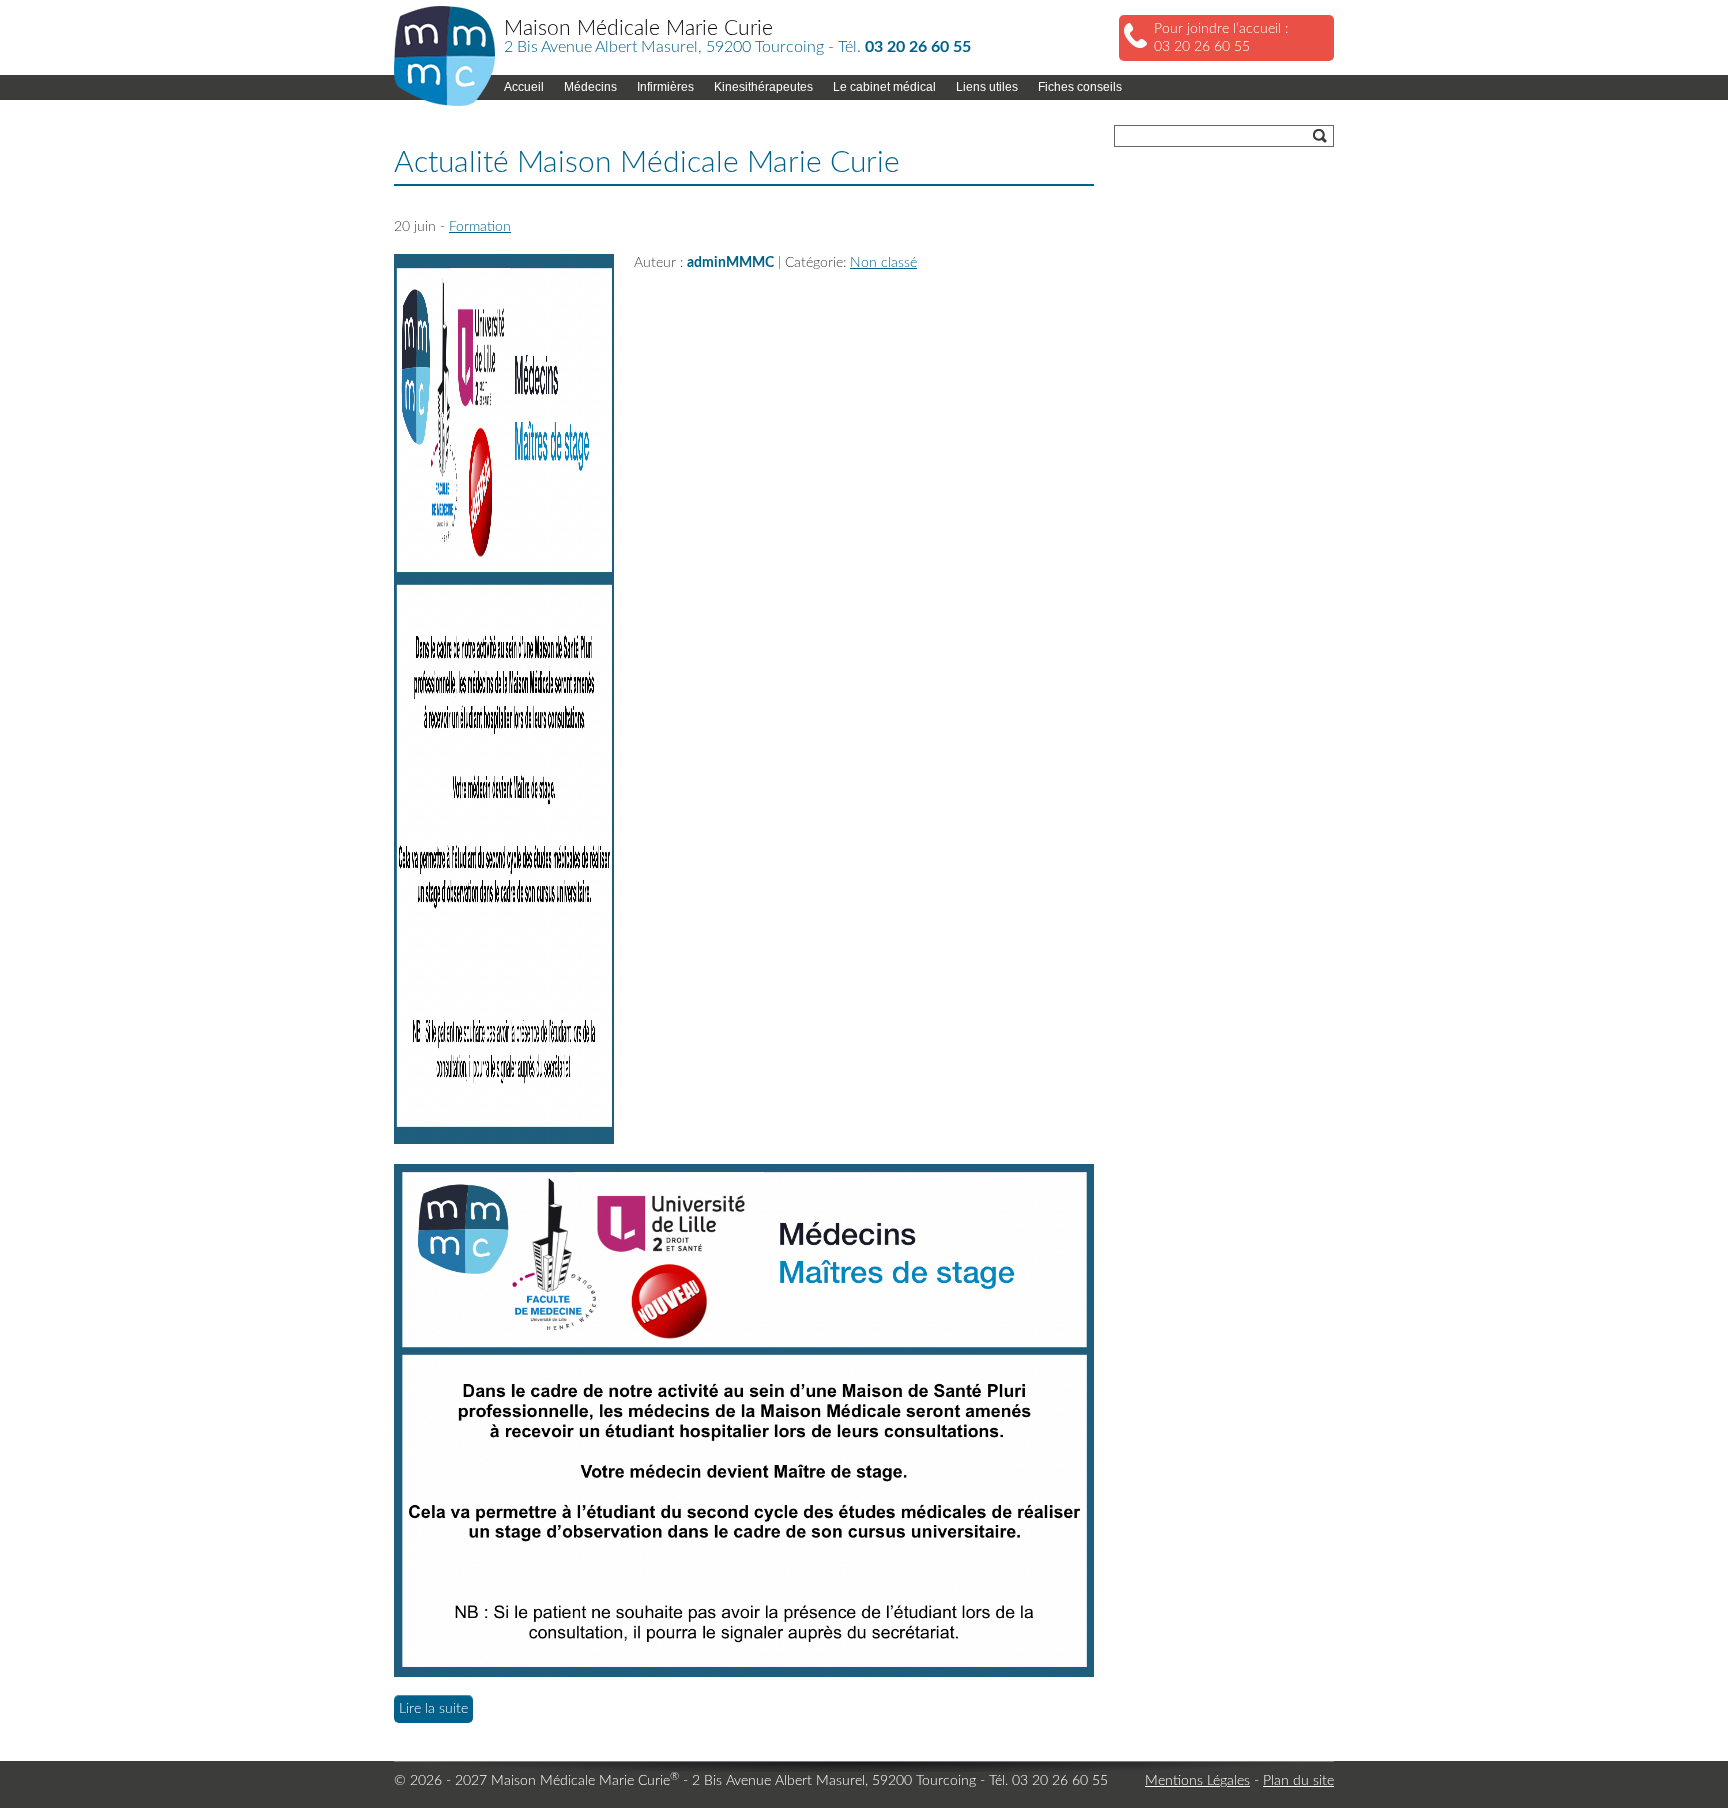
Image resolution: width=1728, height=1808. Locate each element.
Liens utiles (987, 87)
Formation (480, 227)
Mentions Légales (1197, 1781)
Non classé (883, 263)
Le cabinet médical (884, 87)
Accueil (524, 87)
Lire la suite (433, 1709)
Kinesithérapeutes (763, 87)
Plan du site (1298, 1781)
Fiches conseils (1080, 87)
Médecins (590, 87)
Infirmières (665, 87)
